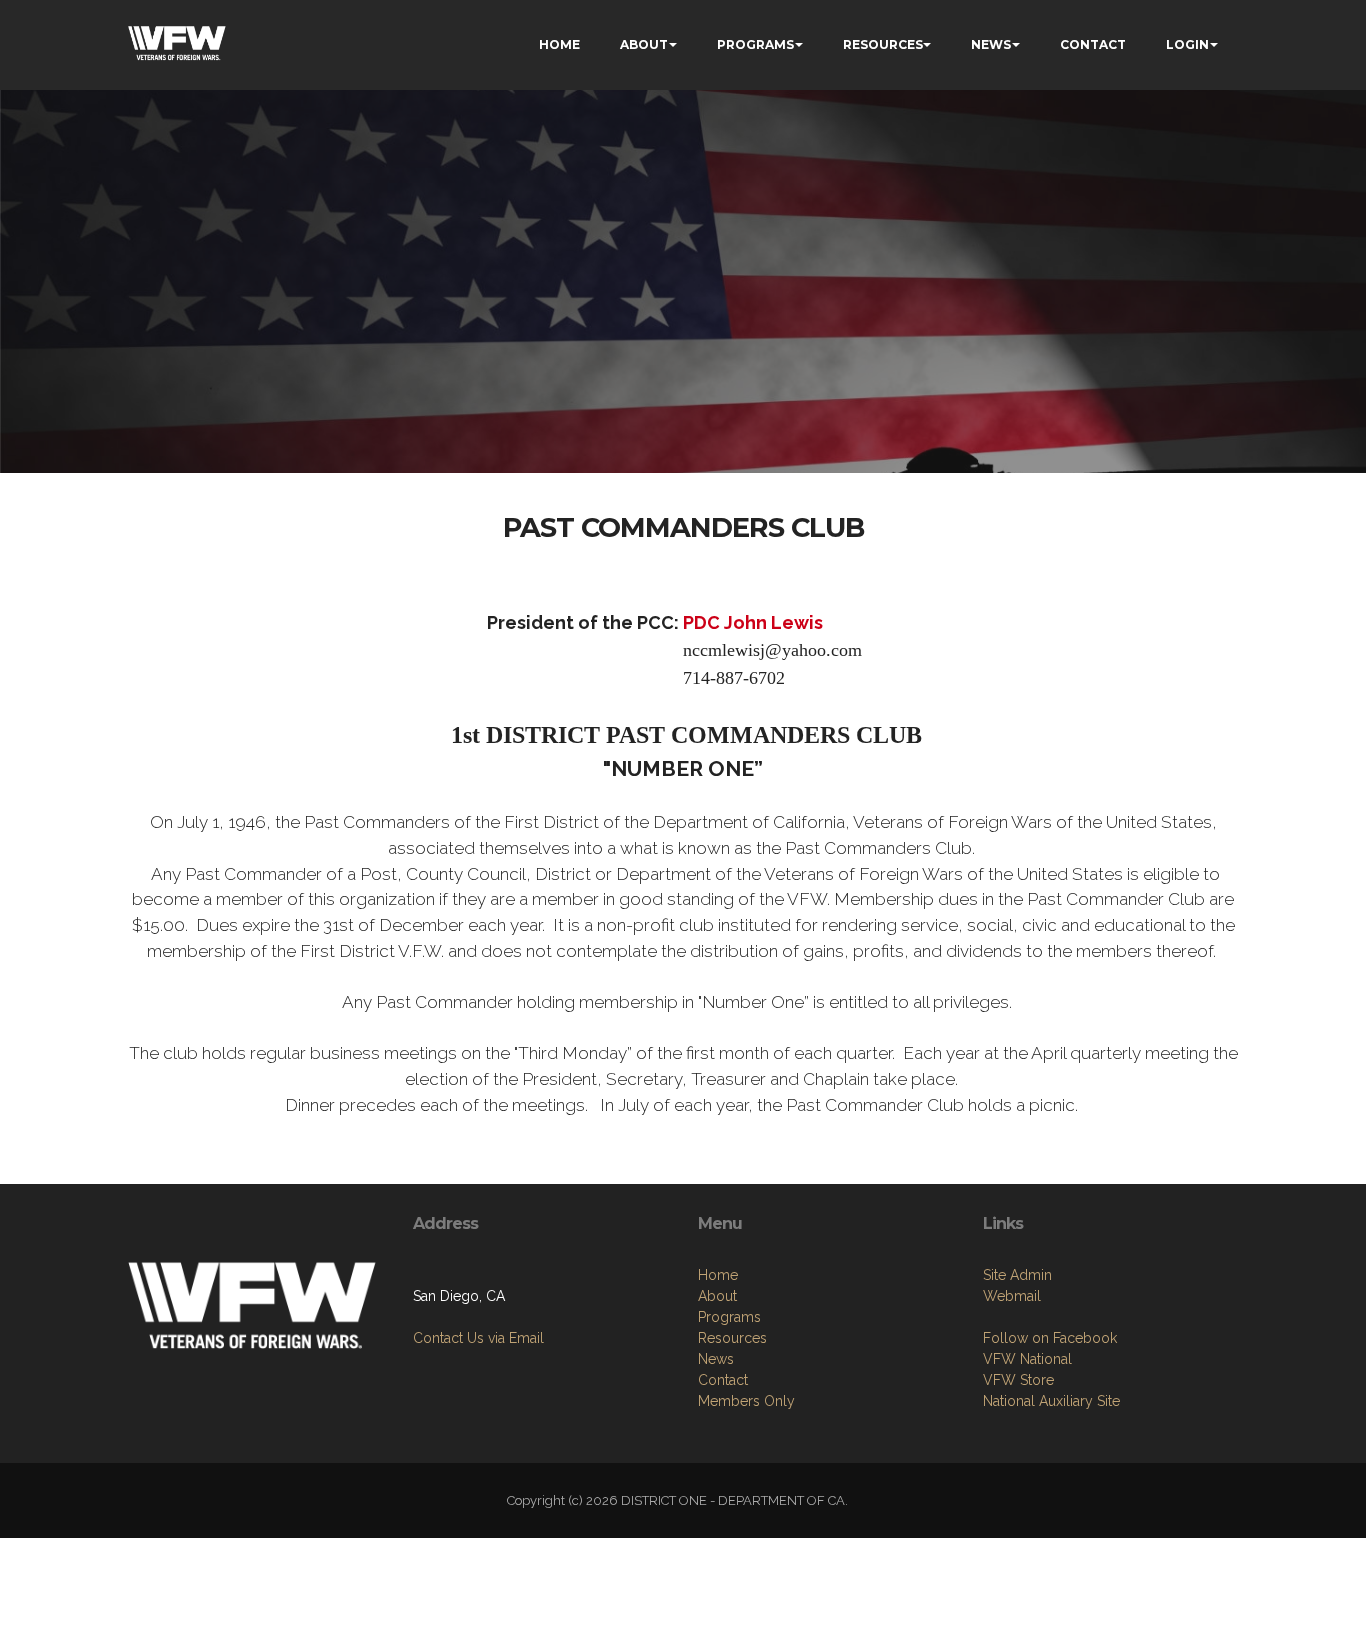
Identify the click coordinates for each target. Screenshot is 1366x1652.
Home (718, 1275)
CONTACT (1093, 44)
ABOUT (644, 44)
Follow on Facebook (1050, 1338)
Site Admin (1017, 1275)
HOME (559, 44)
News (716, 1359)
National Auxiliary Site (1051, 1401)
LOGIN (1187, 44)
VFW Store (1018, 1380)
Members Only (746, 1401)
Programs (729, 1317)
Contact (723, 1380)
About (717, 1296)
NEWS (991, 44)
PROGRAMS (755, 44)
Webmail (1012, 1296)
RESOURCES (883, 44)
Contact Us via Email (478, 1338)
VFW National (1027, 1359)
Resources (732, 1338)
